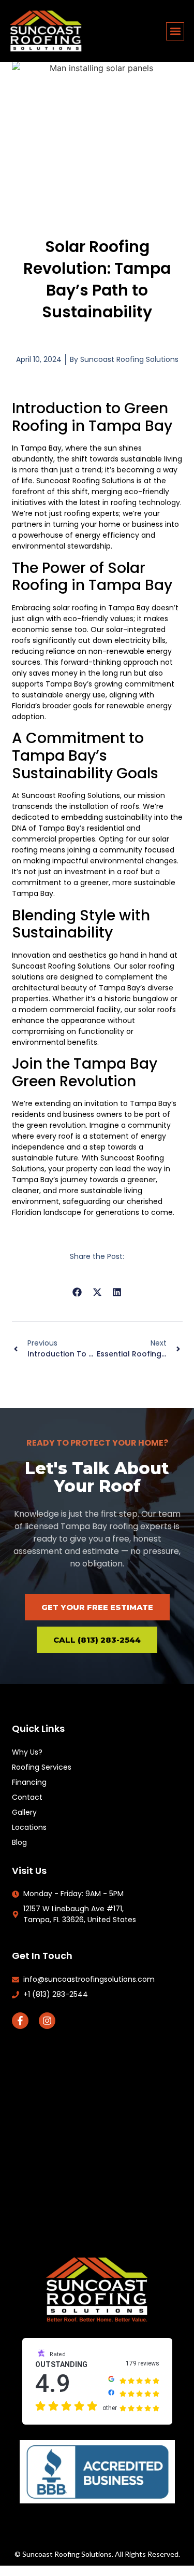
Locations (29, 1827)
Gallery (24, 1812)
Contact (27, 1797)
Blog (19, 1842)
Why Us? (27, 1752)
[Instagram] (47, 2021)
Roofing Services (42, 1767)
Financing (29, 1782)
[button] (175, 31)
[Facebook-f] (20, 2021)
